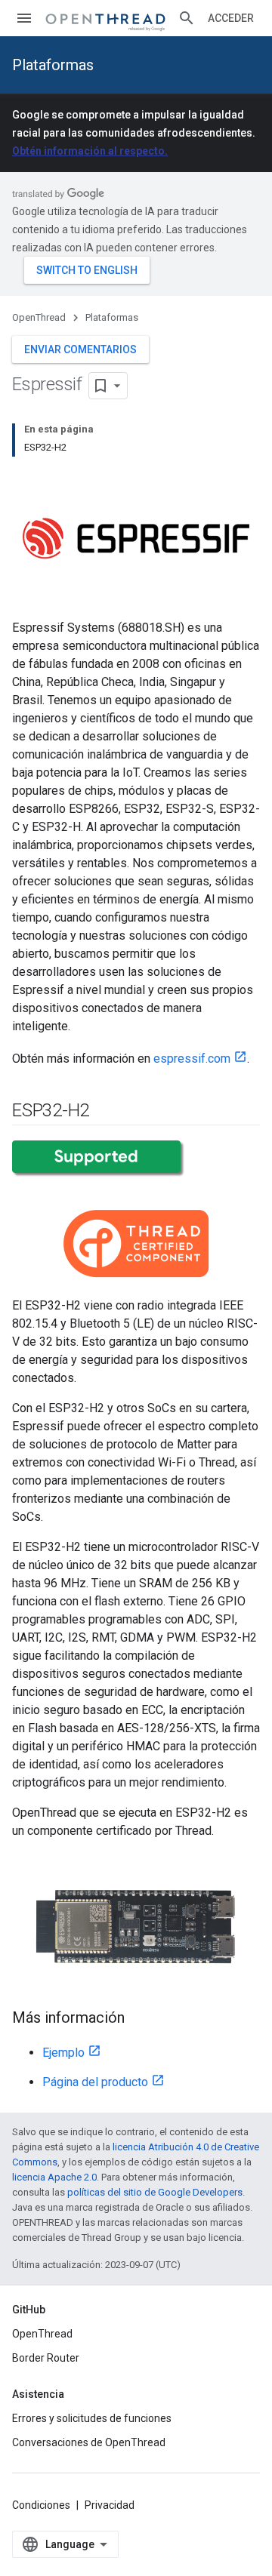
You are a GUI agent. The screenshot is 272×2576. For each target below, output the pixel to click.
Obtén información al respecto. (90, 151)
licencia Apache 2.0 (54, 2177)
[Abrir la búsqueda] (187, 18)
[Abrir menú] (24, 18)
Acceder (231, 18)
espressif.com (192, 1059)
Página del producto (95, 2082)
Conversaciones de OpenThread (89, 2442)
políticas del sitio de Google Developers (155, 2192)
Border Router (46, 2358)
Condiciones (41, 2505)
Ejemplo (63, 2053)
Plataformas (53, 65)
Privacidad (110, 2505)
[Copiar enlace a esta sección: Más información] (140, 2019)
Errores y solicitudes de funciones (92, 2418)
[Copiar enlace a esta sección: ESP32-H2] (104, 1112)
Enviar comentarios (80, 349)
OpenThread (39, 317)
